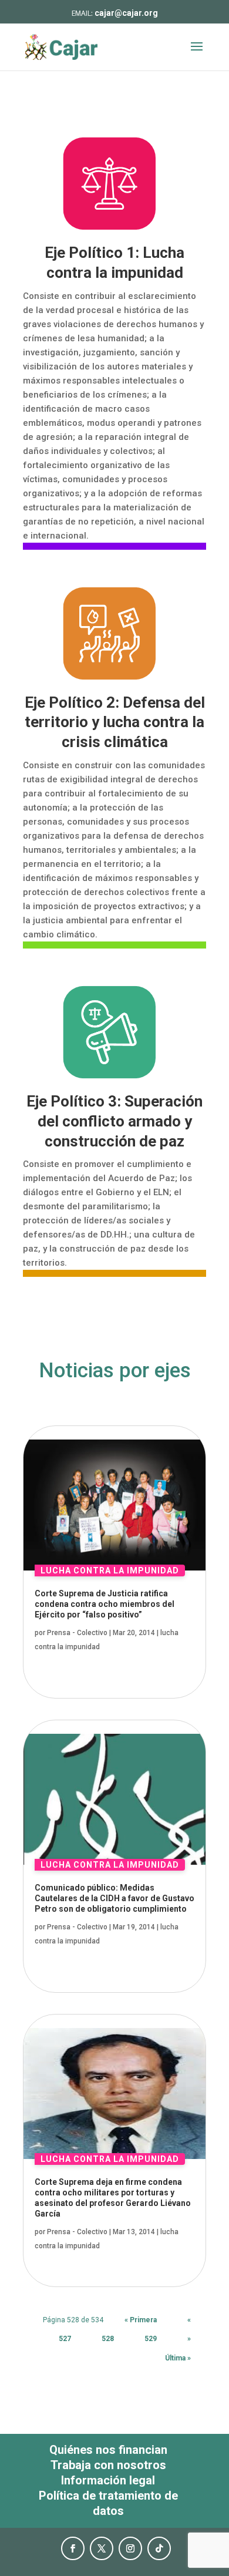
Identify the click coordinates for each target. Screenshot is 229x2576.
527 (65, 2339)
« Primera (141, 2320)
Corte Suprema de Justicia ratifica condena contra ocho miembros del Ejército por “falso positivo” (105, 1604)
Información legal (108, 2480)
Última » (178, 2358)
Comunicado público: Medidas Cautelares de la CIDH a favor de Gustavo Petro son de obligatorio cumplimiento (114, 1898)
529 (151, 2339)
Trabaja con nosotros (108, 2465)
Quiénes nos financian (108, 2450)
